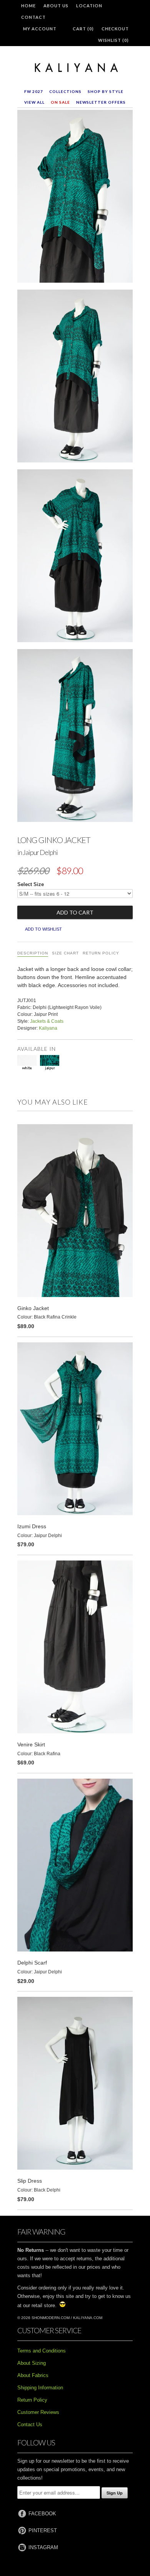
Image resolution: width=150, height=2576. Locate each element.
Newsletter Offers (101, 102)
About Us (56, 6)
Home (28, 6)
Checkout (115, 29)
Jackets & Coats (47, 1021)
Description (33, 953)
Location (89, 6)
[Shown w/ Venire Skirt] (75, 378)
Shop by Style (106, 91)
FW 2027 (34, 91)
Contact (33, 17)
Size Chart (65, 953)
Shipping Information (40, 2388)
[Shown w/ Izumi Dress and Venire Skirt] (75, 737)
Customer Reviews (38, 2412)
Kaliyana (48, 1028)
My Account (40, 29)
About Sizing (32, 2363)
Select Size (31, 884)
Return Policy (101, 953)
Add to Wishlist (43, 929)
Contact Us (30, 2424)
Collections (65, 91)
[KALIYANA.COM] (75, 68)
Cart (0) (83, 29)
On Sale (60, 102)
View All (34, 102)
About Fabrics (33, 2375)
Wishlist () (113, 40)
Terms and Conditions (42, 2351)
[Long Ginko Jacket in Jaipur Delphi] (75, 198)
